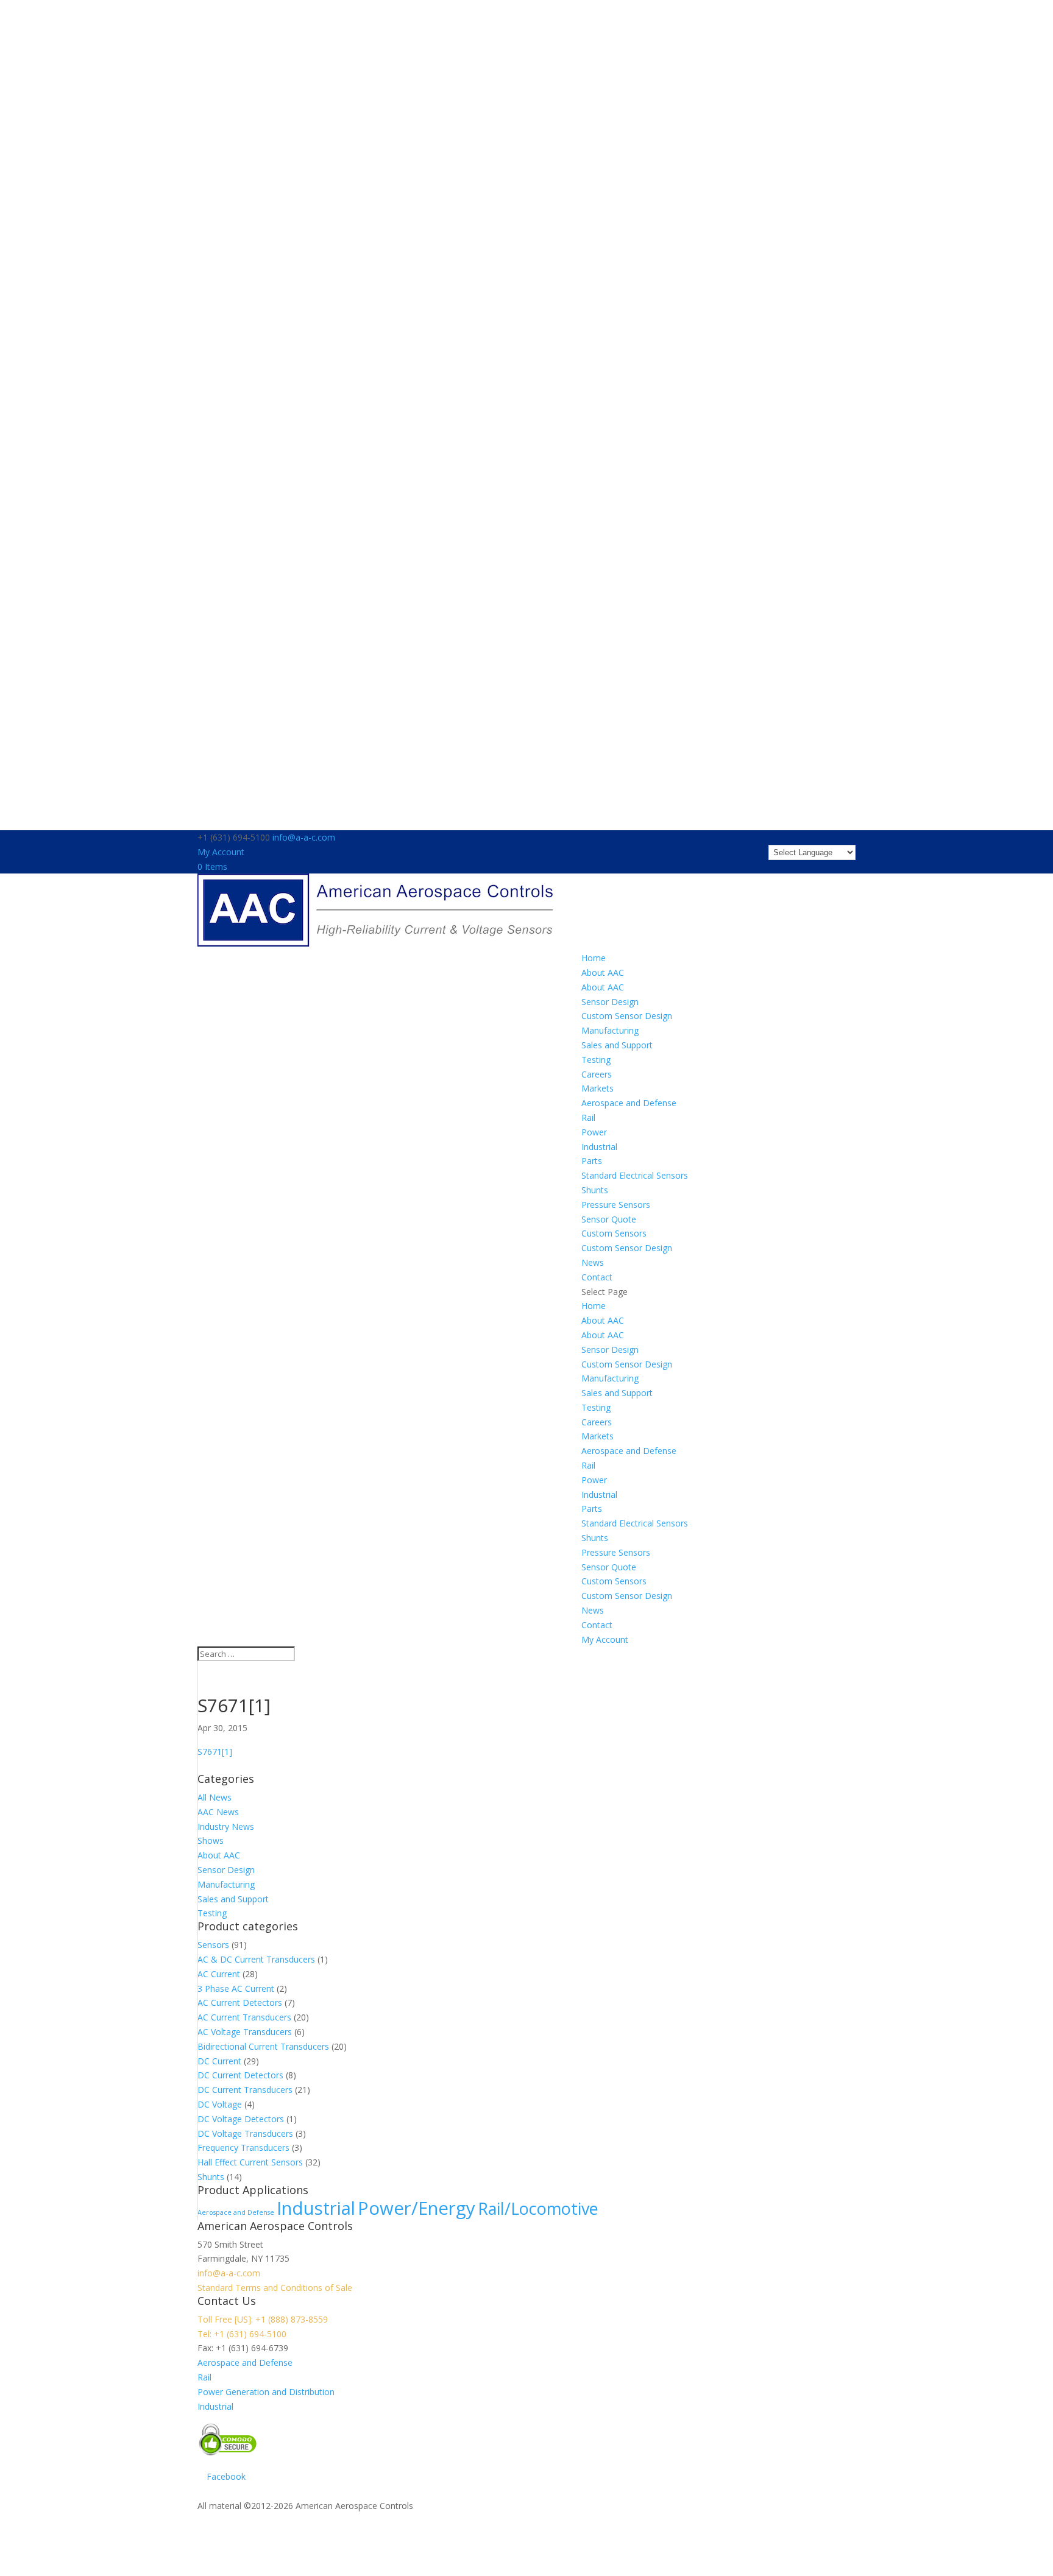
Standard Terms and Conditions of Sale (275, 2288)
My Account (221, 852)
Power (594, 1132)
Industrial (599, 1147)
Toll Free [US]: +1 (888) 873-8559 (263, 2319)
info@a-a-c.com (229, 2273)
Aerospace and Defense (629, 1103)
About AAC (603, 972)
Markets (597, 1088)
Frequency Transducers (243, 2147)
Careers (597, 1074)
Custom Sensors (614, 1233)
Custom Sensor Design (627, 1016)
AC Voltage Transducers (245, 2032)
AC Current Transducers (244, 2017)
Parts (592, 1161)
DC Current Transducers (245, 2090)
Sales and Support (617, 1045)
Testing (596, 1060)
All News (214, 1797)
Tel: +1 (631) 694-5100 (242, 2334)
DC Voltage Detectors (241, 2119)
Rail (588, 1117)
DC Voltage (220, 2104)
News (593, 1262)
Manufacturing (610, 1030)
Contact (597, 1277)
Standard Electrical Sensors (635, 1175)
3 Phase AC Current (236, 1988)
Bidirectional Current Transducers (263, 2046)
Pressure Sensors (616, 1205)
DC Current (219, 2061)
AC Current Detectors (240, 2003)
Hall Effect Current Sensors (250, 2162)
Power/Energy (417, 2208)
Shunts (595, 1190)
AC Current (219, 1974)
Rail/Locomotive (538, 2208)
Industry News (226, 1826)
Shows (211, 1840)
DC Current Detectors (240, 2075)
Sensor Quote (609, 1219)
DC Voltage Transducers (245, 2133)
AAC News (218, 1812)
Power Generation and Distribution (266, 2392)
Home (594, 958)
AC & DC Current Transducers (256, 1959)
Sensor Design (610, 1002)
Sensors (213, 1945)
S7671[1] (215, 1752)
